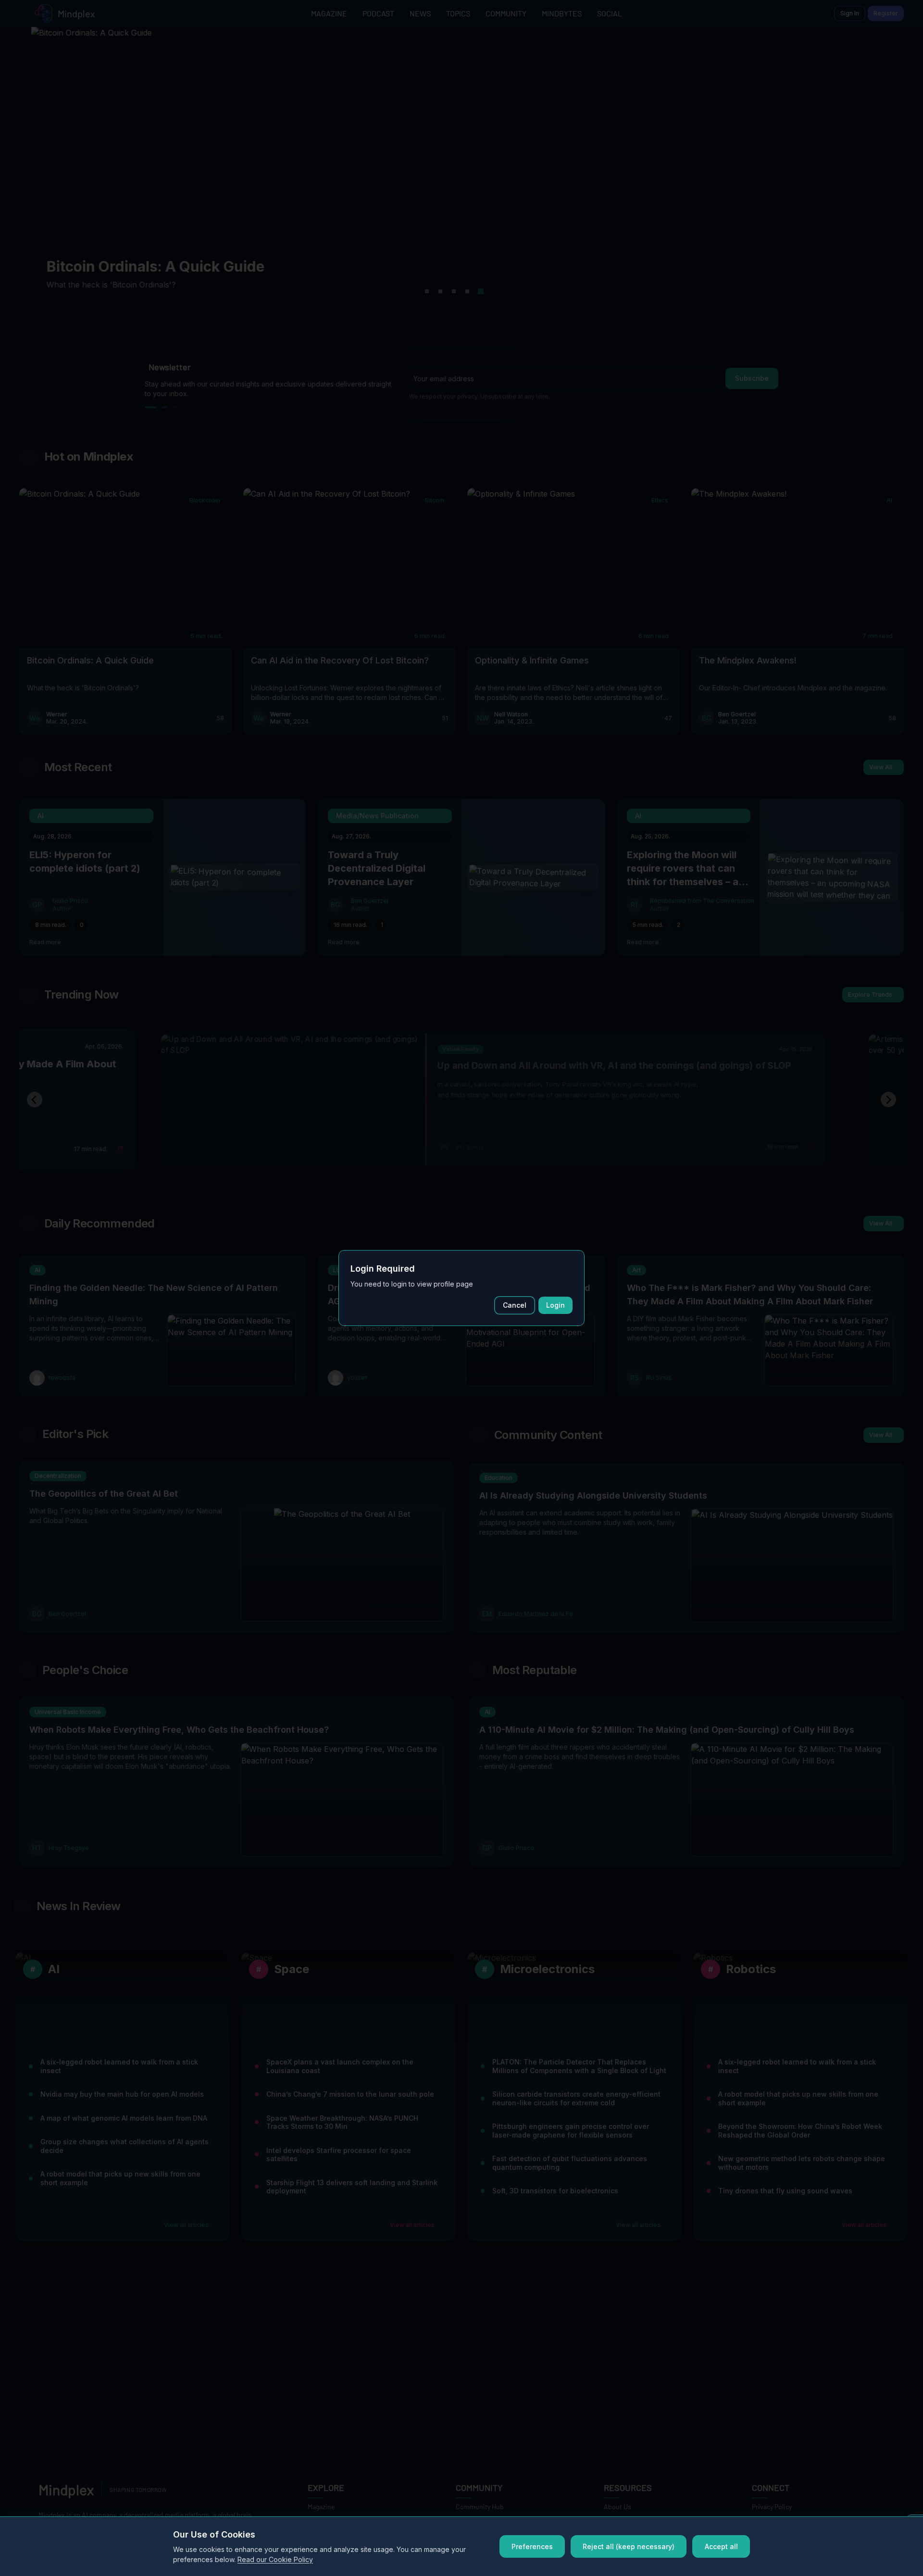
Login (555, 1305)
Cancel (515, 1305)
